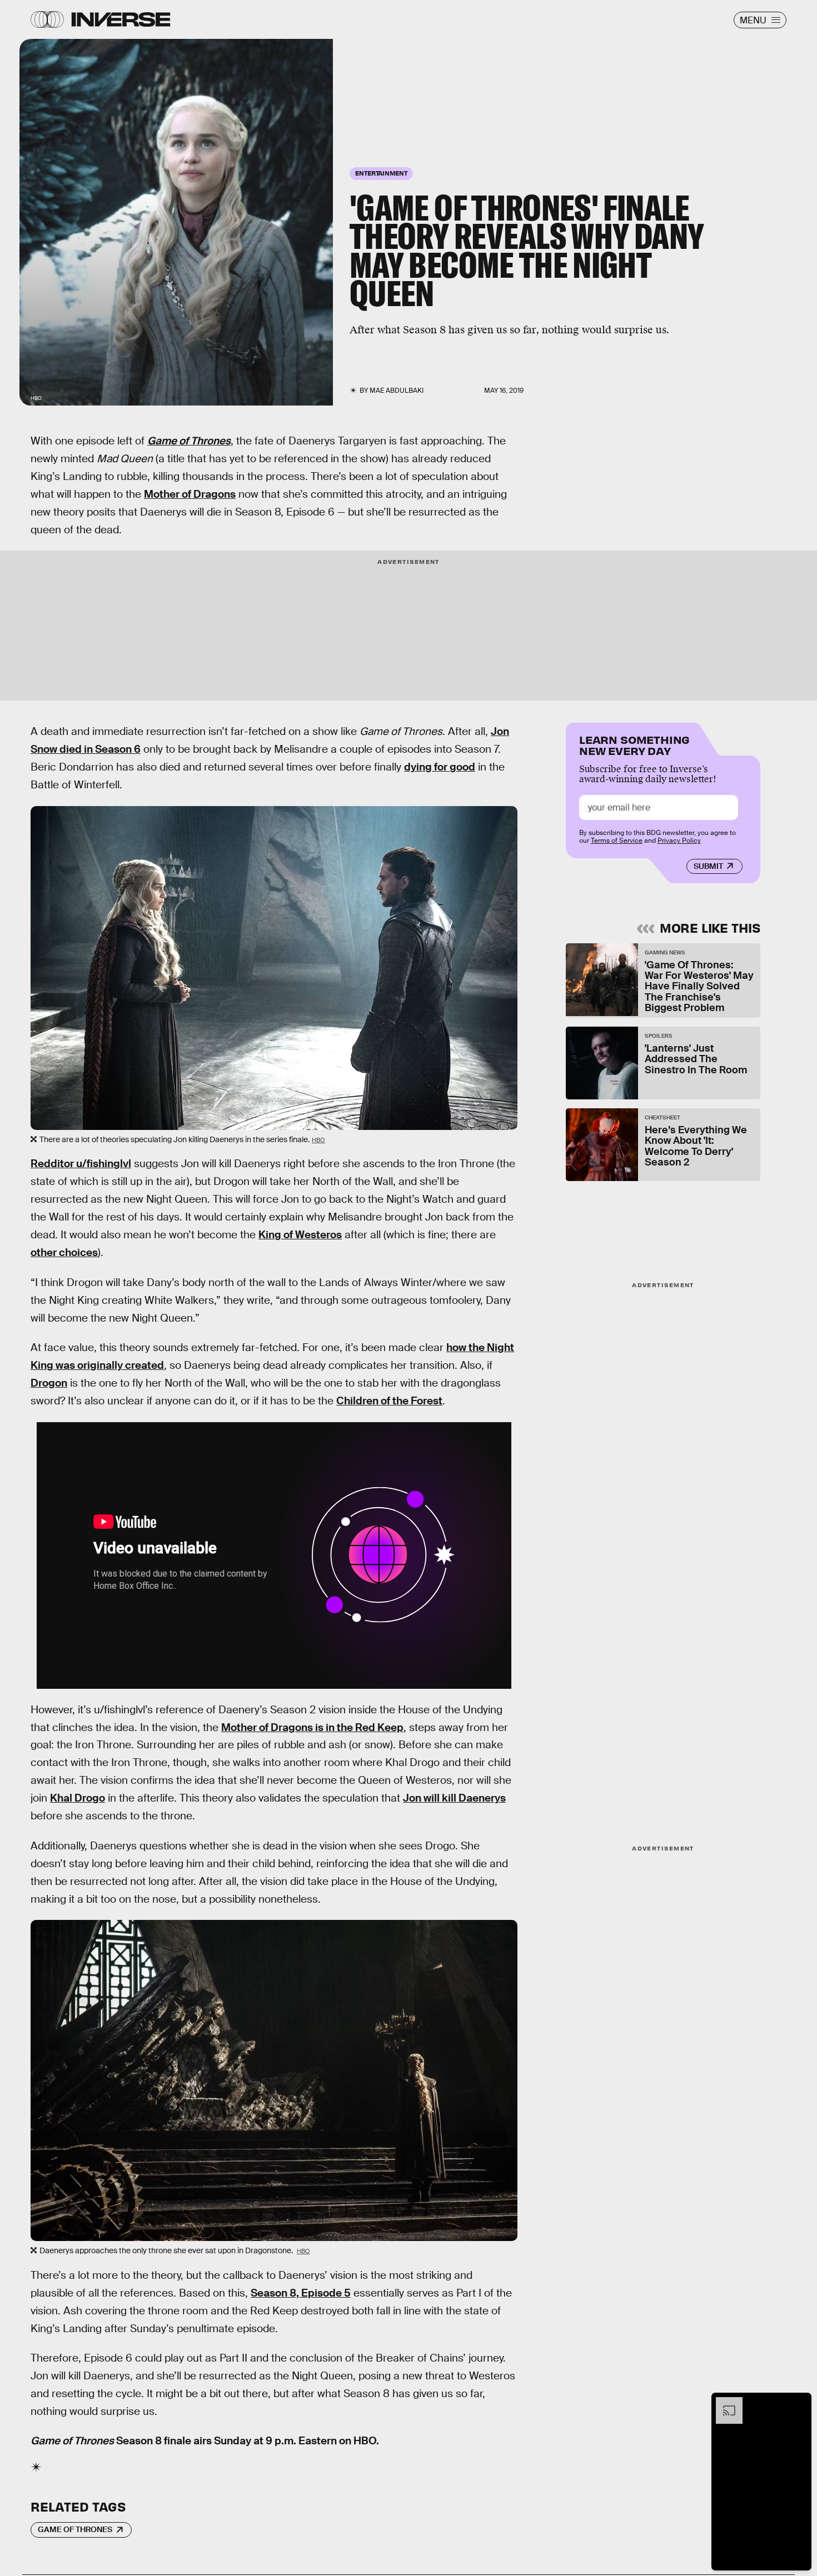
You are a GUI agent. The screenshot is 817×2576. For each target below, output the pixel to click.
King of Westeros (300, 1235)
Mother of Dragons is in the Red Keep (312, 1727)
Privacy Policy (679, 841)
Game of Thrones (75, 2529)
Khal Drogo (78, 1798)
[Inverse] (121, 19)
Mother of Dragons (190, 494)
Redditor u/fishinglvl (81, 1164)
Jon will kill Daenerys (454, 1798)
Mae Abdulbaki (397, 391)
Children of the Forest (389, 1401)
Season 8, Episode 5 (301, 2293)
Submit (708, 866)
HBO (318, 1140)
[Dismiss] (799, 2403)
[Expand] (724, 2403)
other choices (64, 1252)
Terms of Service (617, 841)
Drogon (49, 1383)
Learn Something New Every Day (634, 744)
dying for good (440, 767)
